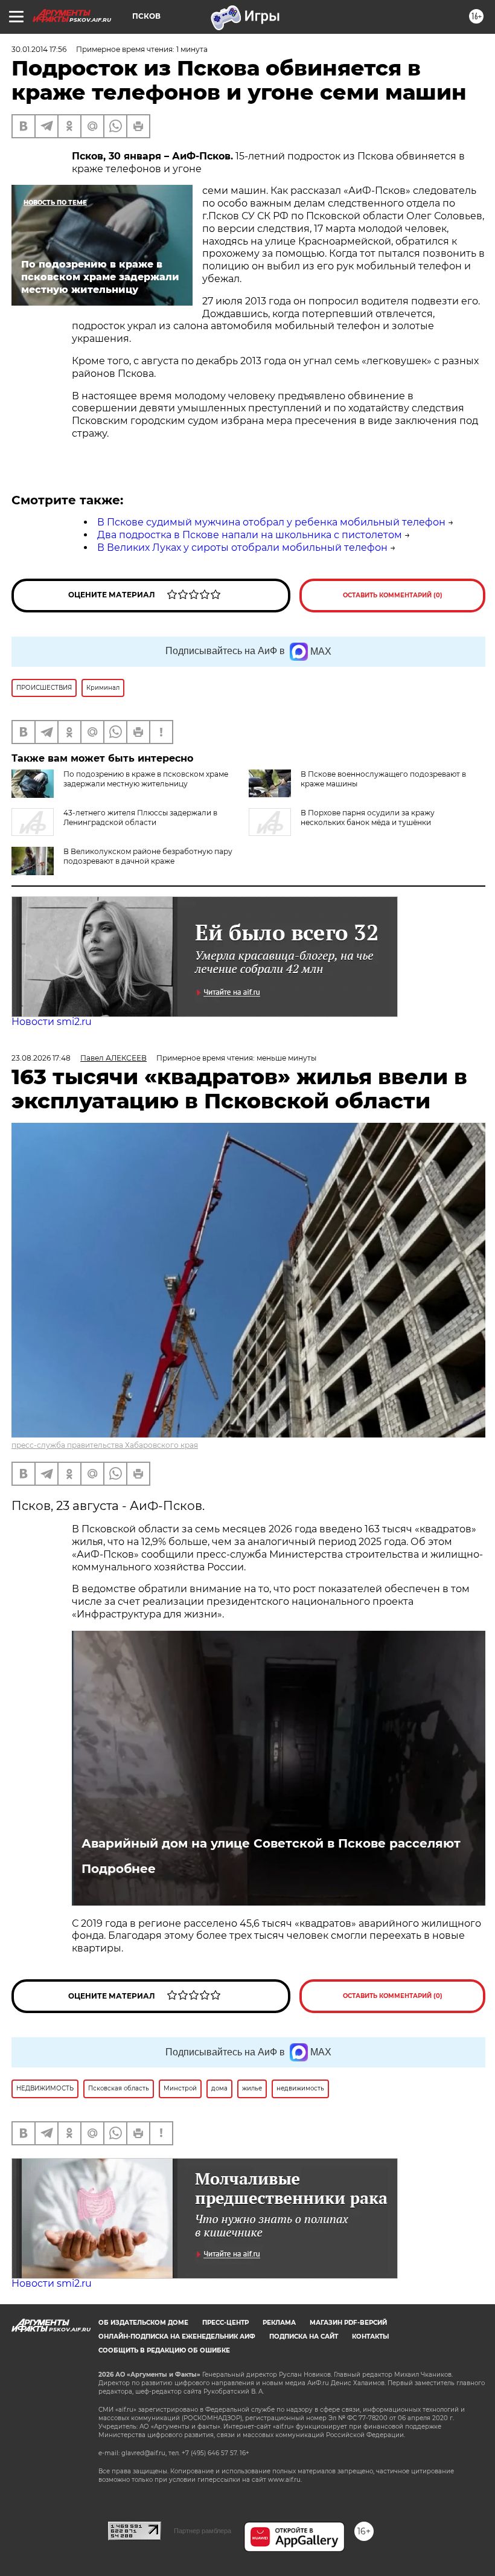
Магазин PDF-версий (348, 2323)
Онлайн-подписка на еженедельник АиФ (177, 2337)
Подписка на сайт (304, 2337)
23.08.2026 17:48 (41, 1058)
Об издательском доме (143, 2323)
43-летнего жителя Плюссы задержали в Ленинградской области (140, 817)
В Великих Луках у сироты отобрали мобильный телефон (242, 548)
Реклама (279, 2323)
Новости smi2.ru (52, 1022)
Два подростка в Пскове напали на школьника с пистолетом (250, 535)
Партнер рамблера (203, 2531)
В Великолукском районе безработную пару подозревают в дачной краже (148, 856)
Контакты (370, 2337)
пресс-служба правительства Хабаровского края (105, 1445)
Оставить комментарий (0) (393, 595)
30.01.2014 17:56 (39, 49)
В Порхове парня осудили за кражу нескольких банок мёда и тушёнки (368, 817)
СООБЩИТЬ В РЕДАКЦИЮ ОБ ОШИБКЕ (164, 2350)
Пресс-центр (225, 2323)
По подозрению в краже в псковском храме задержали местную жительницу (146, 779)
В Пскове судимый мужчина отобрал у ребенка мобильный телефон (271, 522)
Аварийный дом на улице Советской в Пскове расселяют (271, 1843)
